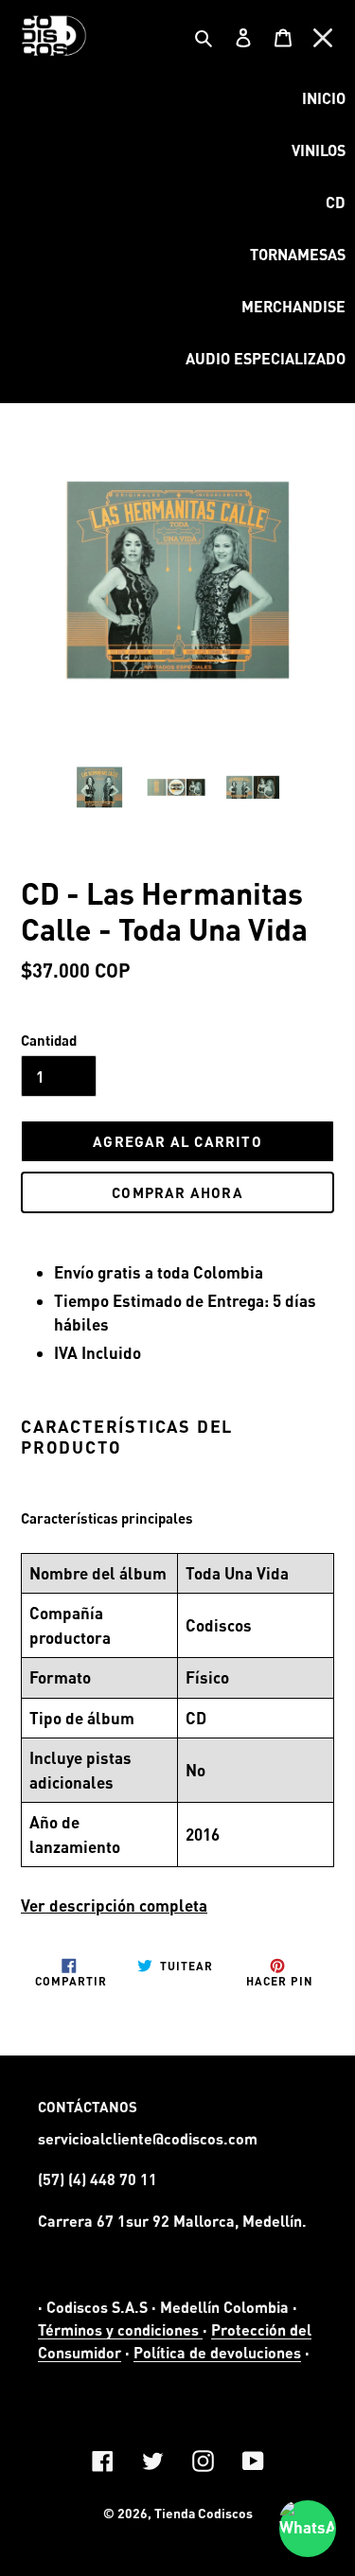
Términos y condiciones (120, 2329)
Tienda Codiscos (204, 2513)
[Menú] (323, 36)
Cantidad (49, 1040)
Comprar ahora (177, 1192)
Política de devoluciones (217, 2352)
